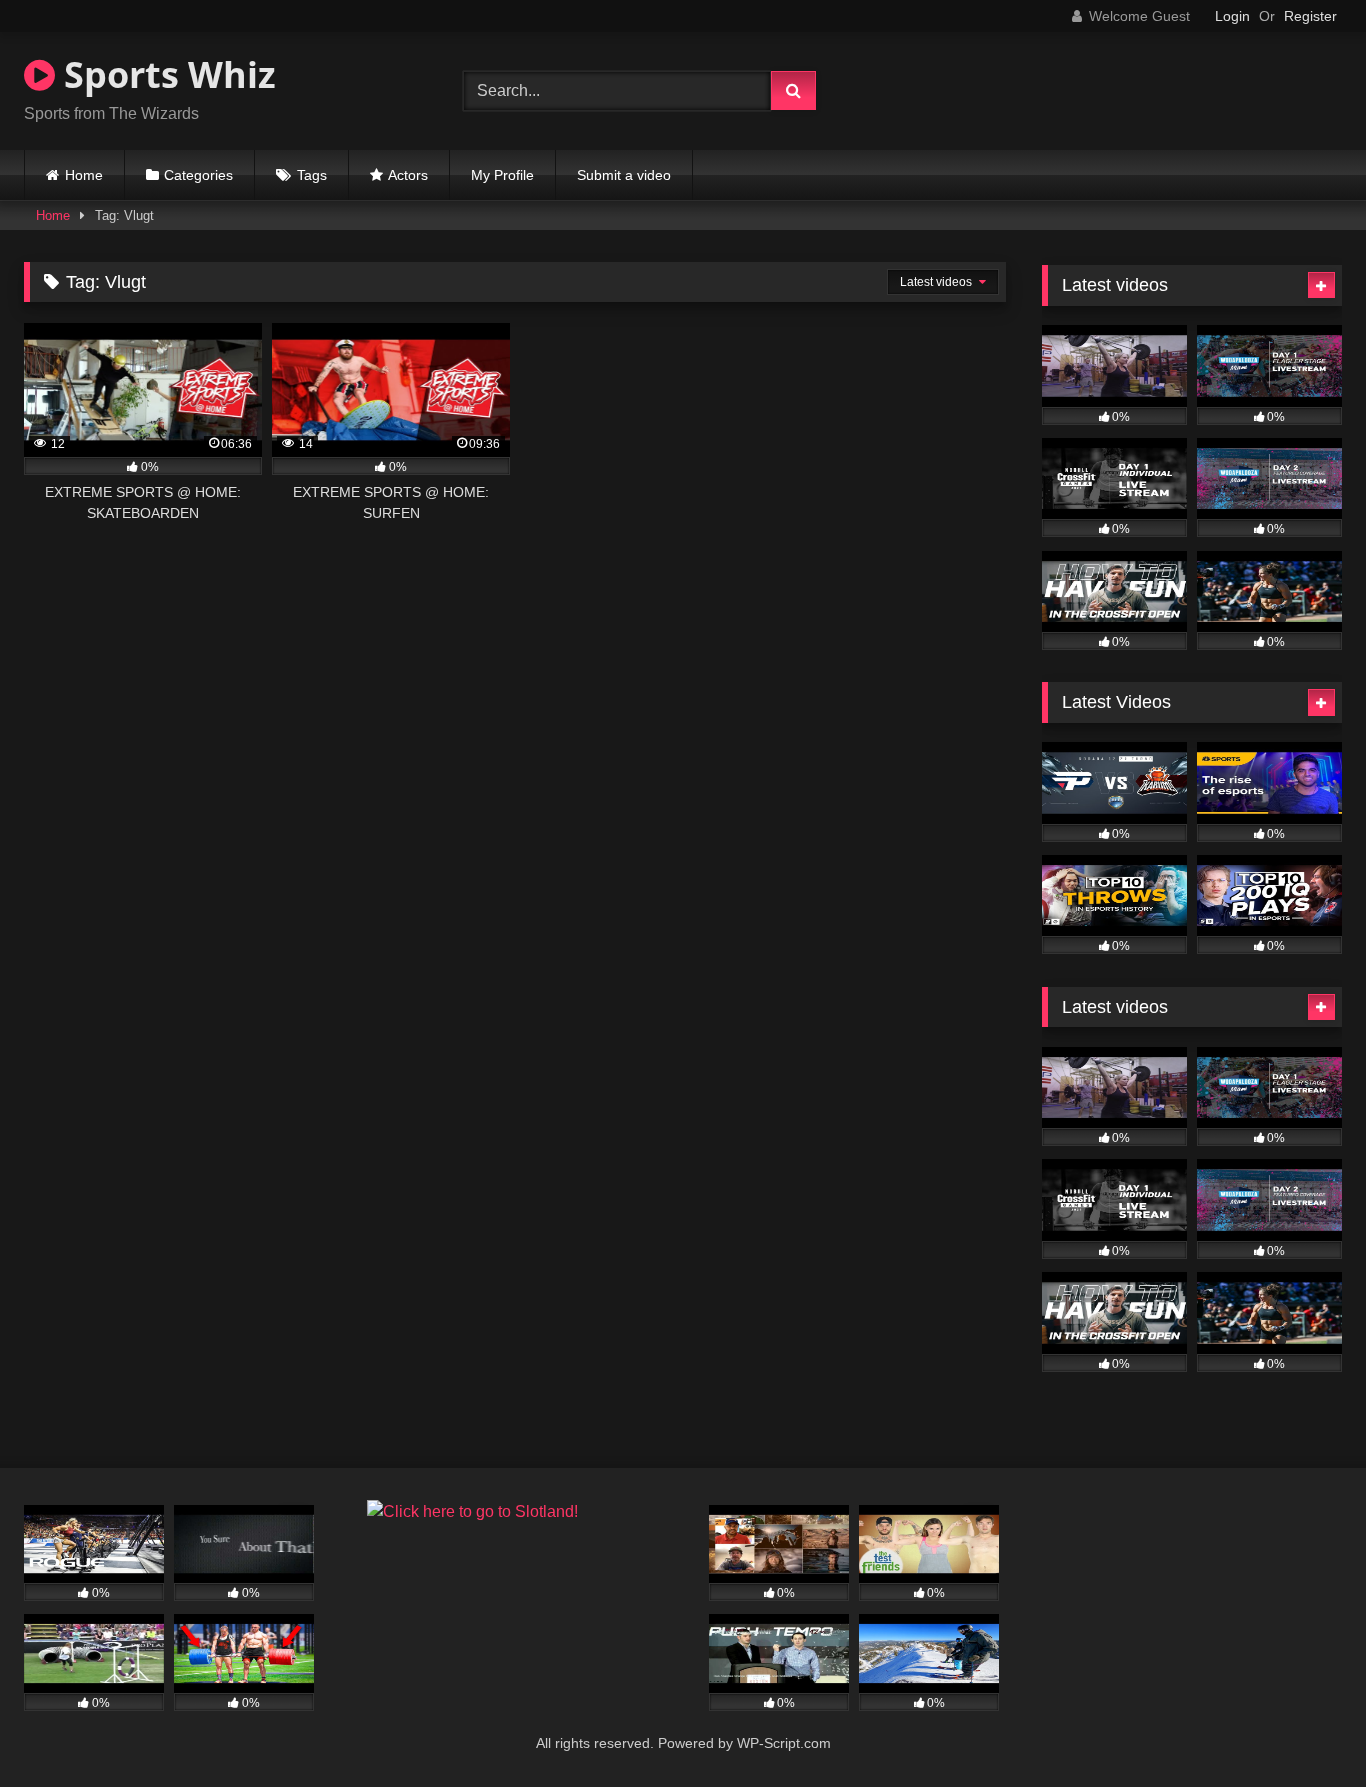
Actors (408, 175)
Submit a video (624, 175)
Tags (312, 175)
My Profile (502, 175)
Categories (198, 175)
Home (84, 175)
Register (1310, 16)
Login (1232, 16)
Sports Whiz (165, 74)
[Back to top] (1304, 1727)
